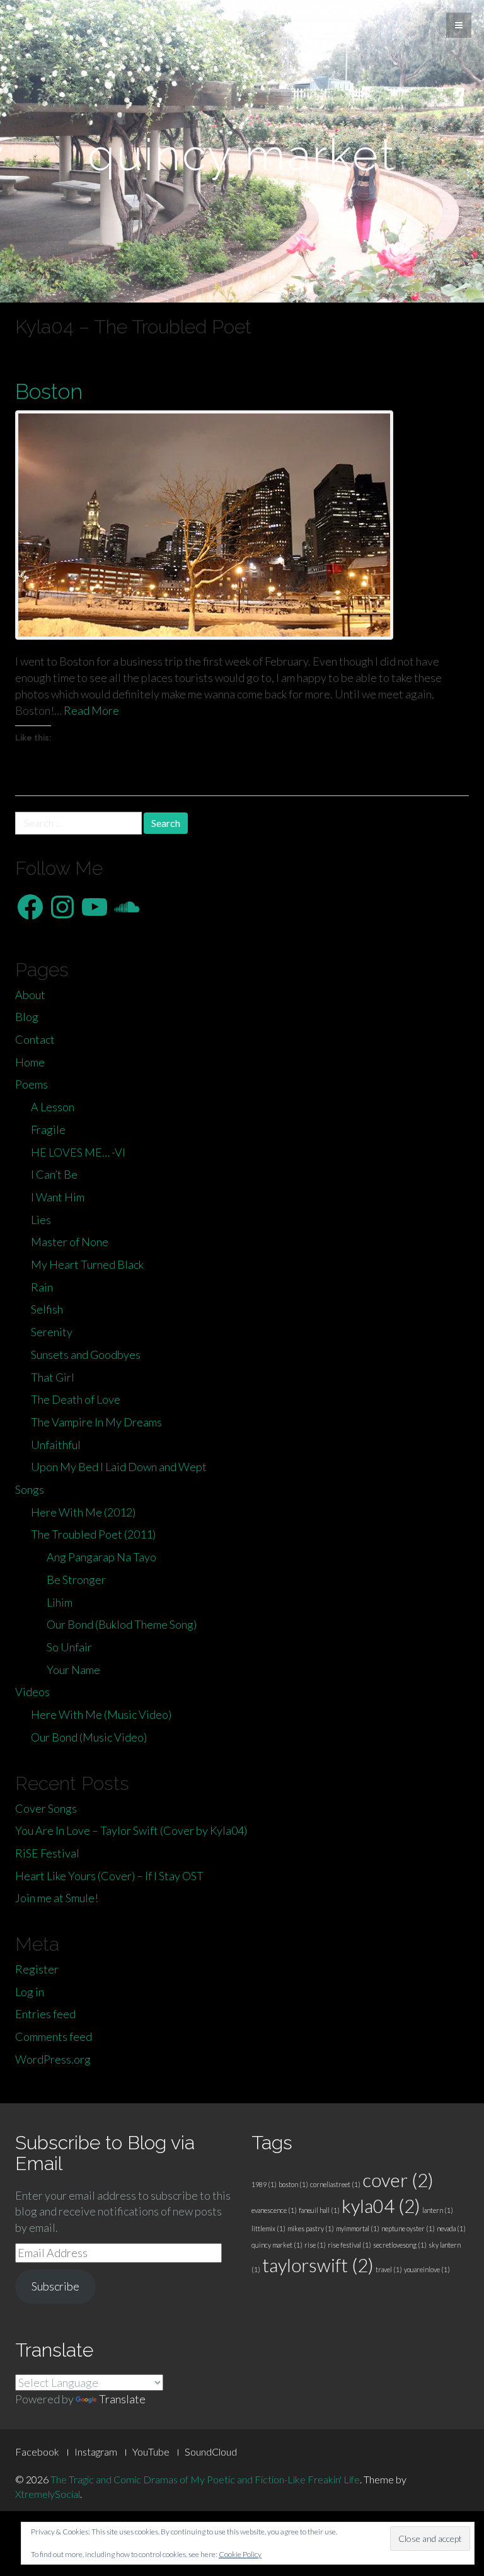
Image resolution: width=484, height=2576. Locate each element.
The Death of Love (76, 1399)
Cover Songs (46, 1808)
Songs (30, 1489)
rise (315, 2245)
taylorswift (318, 2265)
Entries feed (45, 2014)
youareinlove (427, 2269)
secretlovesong (400, 2245)
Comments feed (54, 2036)
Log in (30, 1992)
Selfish (47, 1309)
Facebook (37, 2452)
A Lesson (53, 1107)
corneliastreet (335, 2184)
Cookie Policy (240, 2554)
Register (37, 1969)
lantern (438, 2210)
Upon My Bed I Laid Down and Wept (119, 1467)
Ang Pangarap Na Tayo (101, 1557)
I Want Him (58, 1197)
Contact (35, 1039)
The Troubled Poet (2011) (93, 1534)
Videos (32, 1692)
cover (398, 2180)
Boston (49, 391)
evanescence (274, 2210)
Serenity (52, 1332)
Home (30, 1062)
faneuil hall (319, 2210)
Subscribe (55, 2286)
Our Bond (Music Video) (89, 1737)
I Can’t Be (54, 1174)
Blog (27, 1017)
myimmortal (358, 2228)
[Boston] (242, 525)
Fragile (48, 1129)
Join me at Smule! (57, 1898)
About (30, 995)
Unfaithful (56, 1445)
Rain (42, 1287)
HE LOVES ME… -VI (78, 1152)
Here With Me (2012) (83, 1512)
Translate (122, 2399)
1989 (264, 2184)
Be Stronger (76, 1580)
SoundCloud (211, 2452)
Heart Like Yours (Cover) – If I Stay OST (109, 1876)
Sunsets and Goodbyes (86, 1354)
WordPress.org (53, 2059)
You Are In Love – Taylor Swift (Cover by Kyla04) (131, 1830)
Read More (91, 710)
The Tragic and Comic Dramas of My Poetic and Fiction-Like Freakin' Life (205, 2479)
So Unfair (69, 1647)
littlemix (268, 2228)
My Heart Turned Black (87, 1264)
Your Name (73, 1670)
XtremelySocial (48, 2494)
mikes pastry (311, 2228)
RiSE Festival (47, 1853)
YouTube (151, 2452)
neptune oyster (408, 2228)
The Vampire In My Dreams (96, 1422)
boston (293, 2184)
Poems (32, 1084)
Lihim (60, 1602)
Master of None (70, 1242)
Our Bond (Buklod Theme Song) (122, 1624)
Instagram (96, 2452)
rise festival (349, 2245)
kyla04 (381, 2206)
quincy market (277, 2245)
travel (389, 2269)
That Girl (53, 1377)
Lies (41, 1220)
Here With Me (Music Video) (101, 1714)
